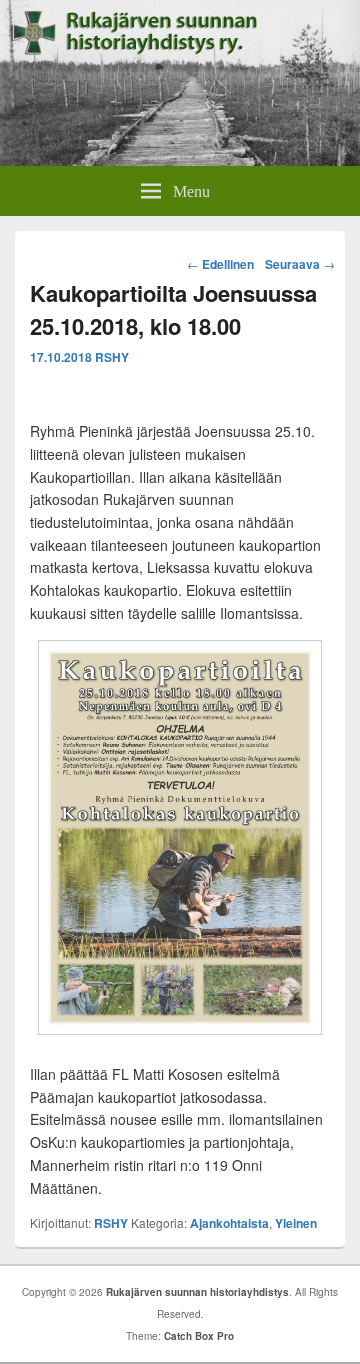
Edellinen (220, 264)
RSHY (112, 357)
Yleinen (296, 1223)
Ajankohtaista (229, 1223)
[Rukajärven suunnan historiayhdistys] (180, 160)
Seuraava (300, 264)
